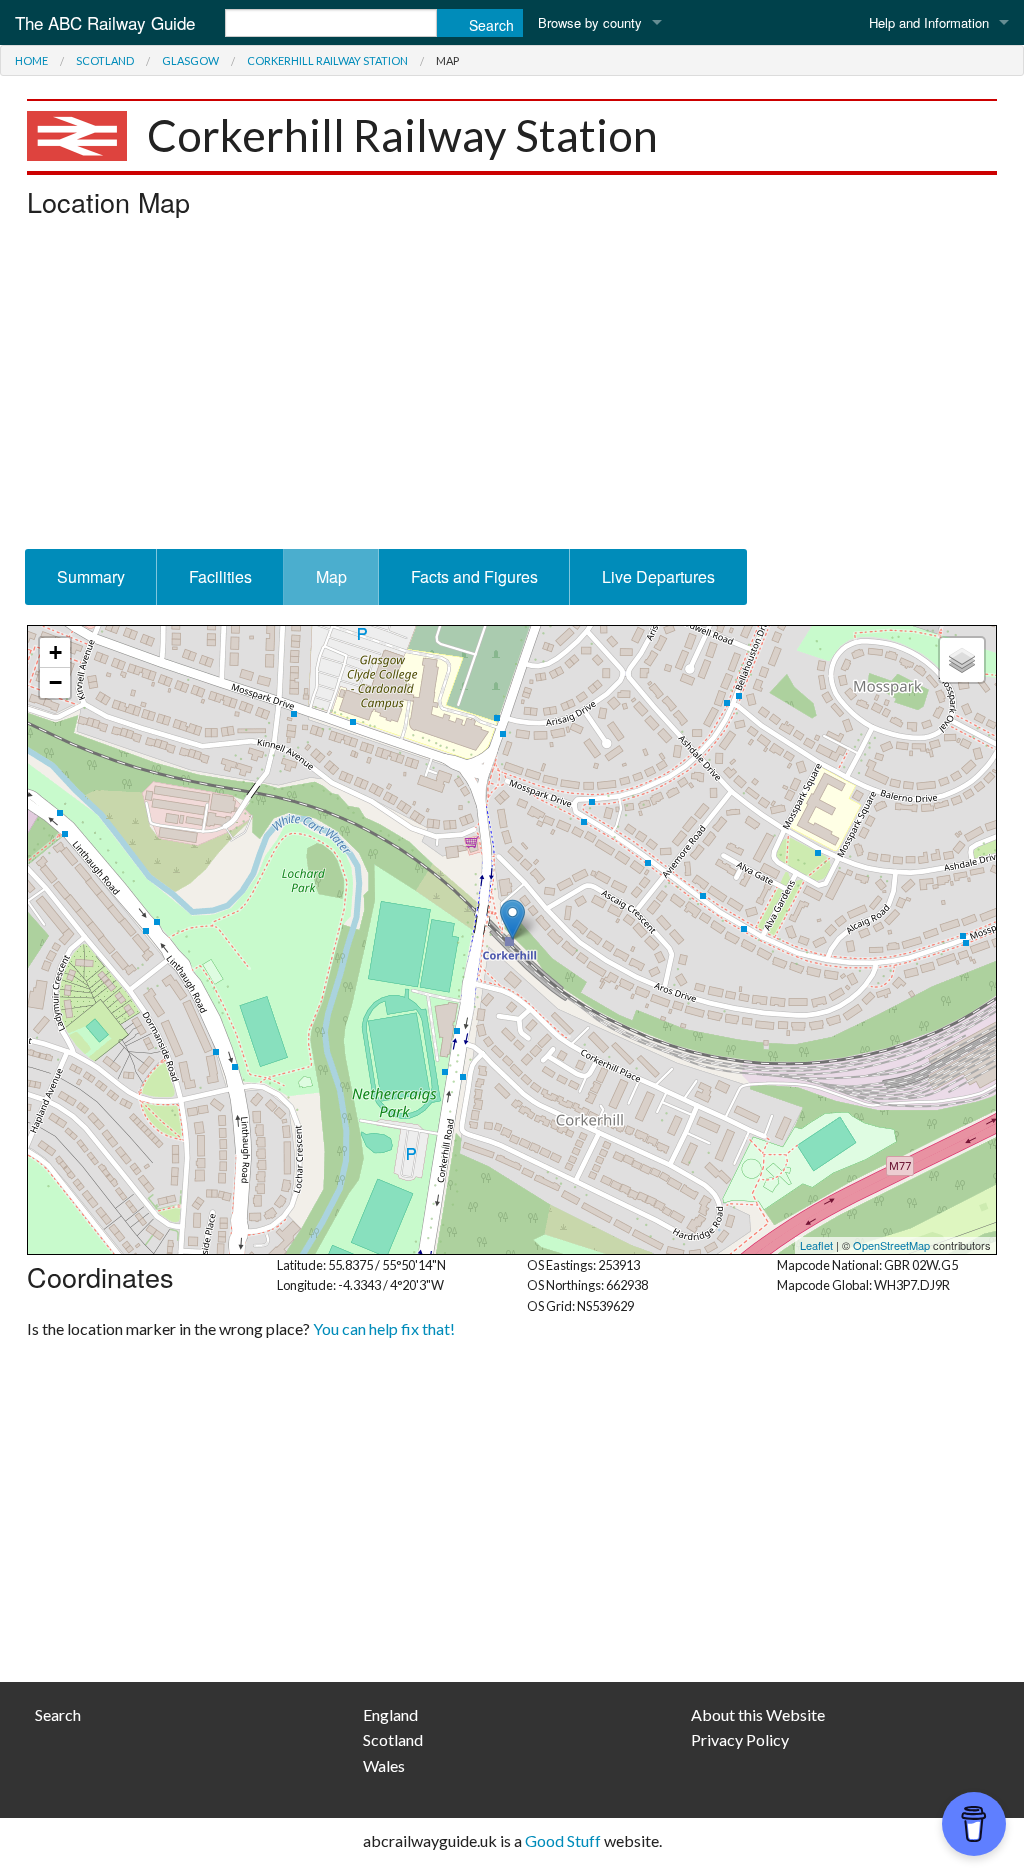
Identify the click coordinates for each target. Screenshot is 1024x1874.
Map (331, 576)
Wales (384, 1765)
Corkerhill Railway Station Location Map (509, 940)
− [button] (55, 682)
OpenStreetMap (891, 1245)
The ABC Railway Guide (105, 22)
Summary (91, 576)
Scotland (105, 60)
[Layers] (962, 660)
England (390, 1714)
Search (58, 1714)
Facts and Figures (474, 576)
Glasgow (190, 60)
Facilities (220, 576)
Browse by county (590, 22)
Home (31, 60)
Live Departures (658, 576)
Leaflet (816, 1245)
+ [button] (55, 652)
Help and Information (929, 22)
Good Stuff (563, 1840)
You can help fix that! (384, 1328)
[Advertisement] (512, 389)
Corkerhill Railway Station (327, 60)
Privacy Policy (740, 1739)
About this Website (758, 1714)
